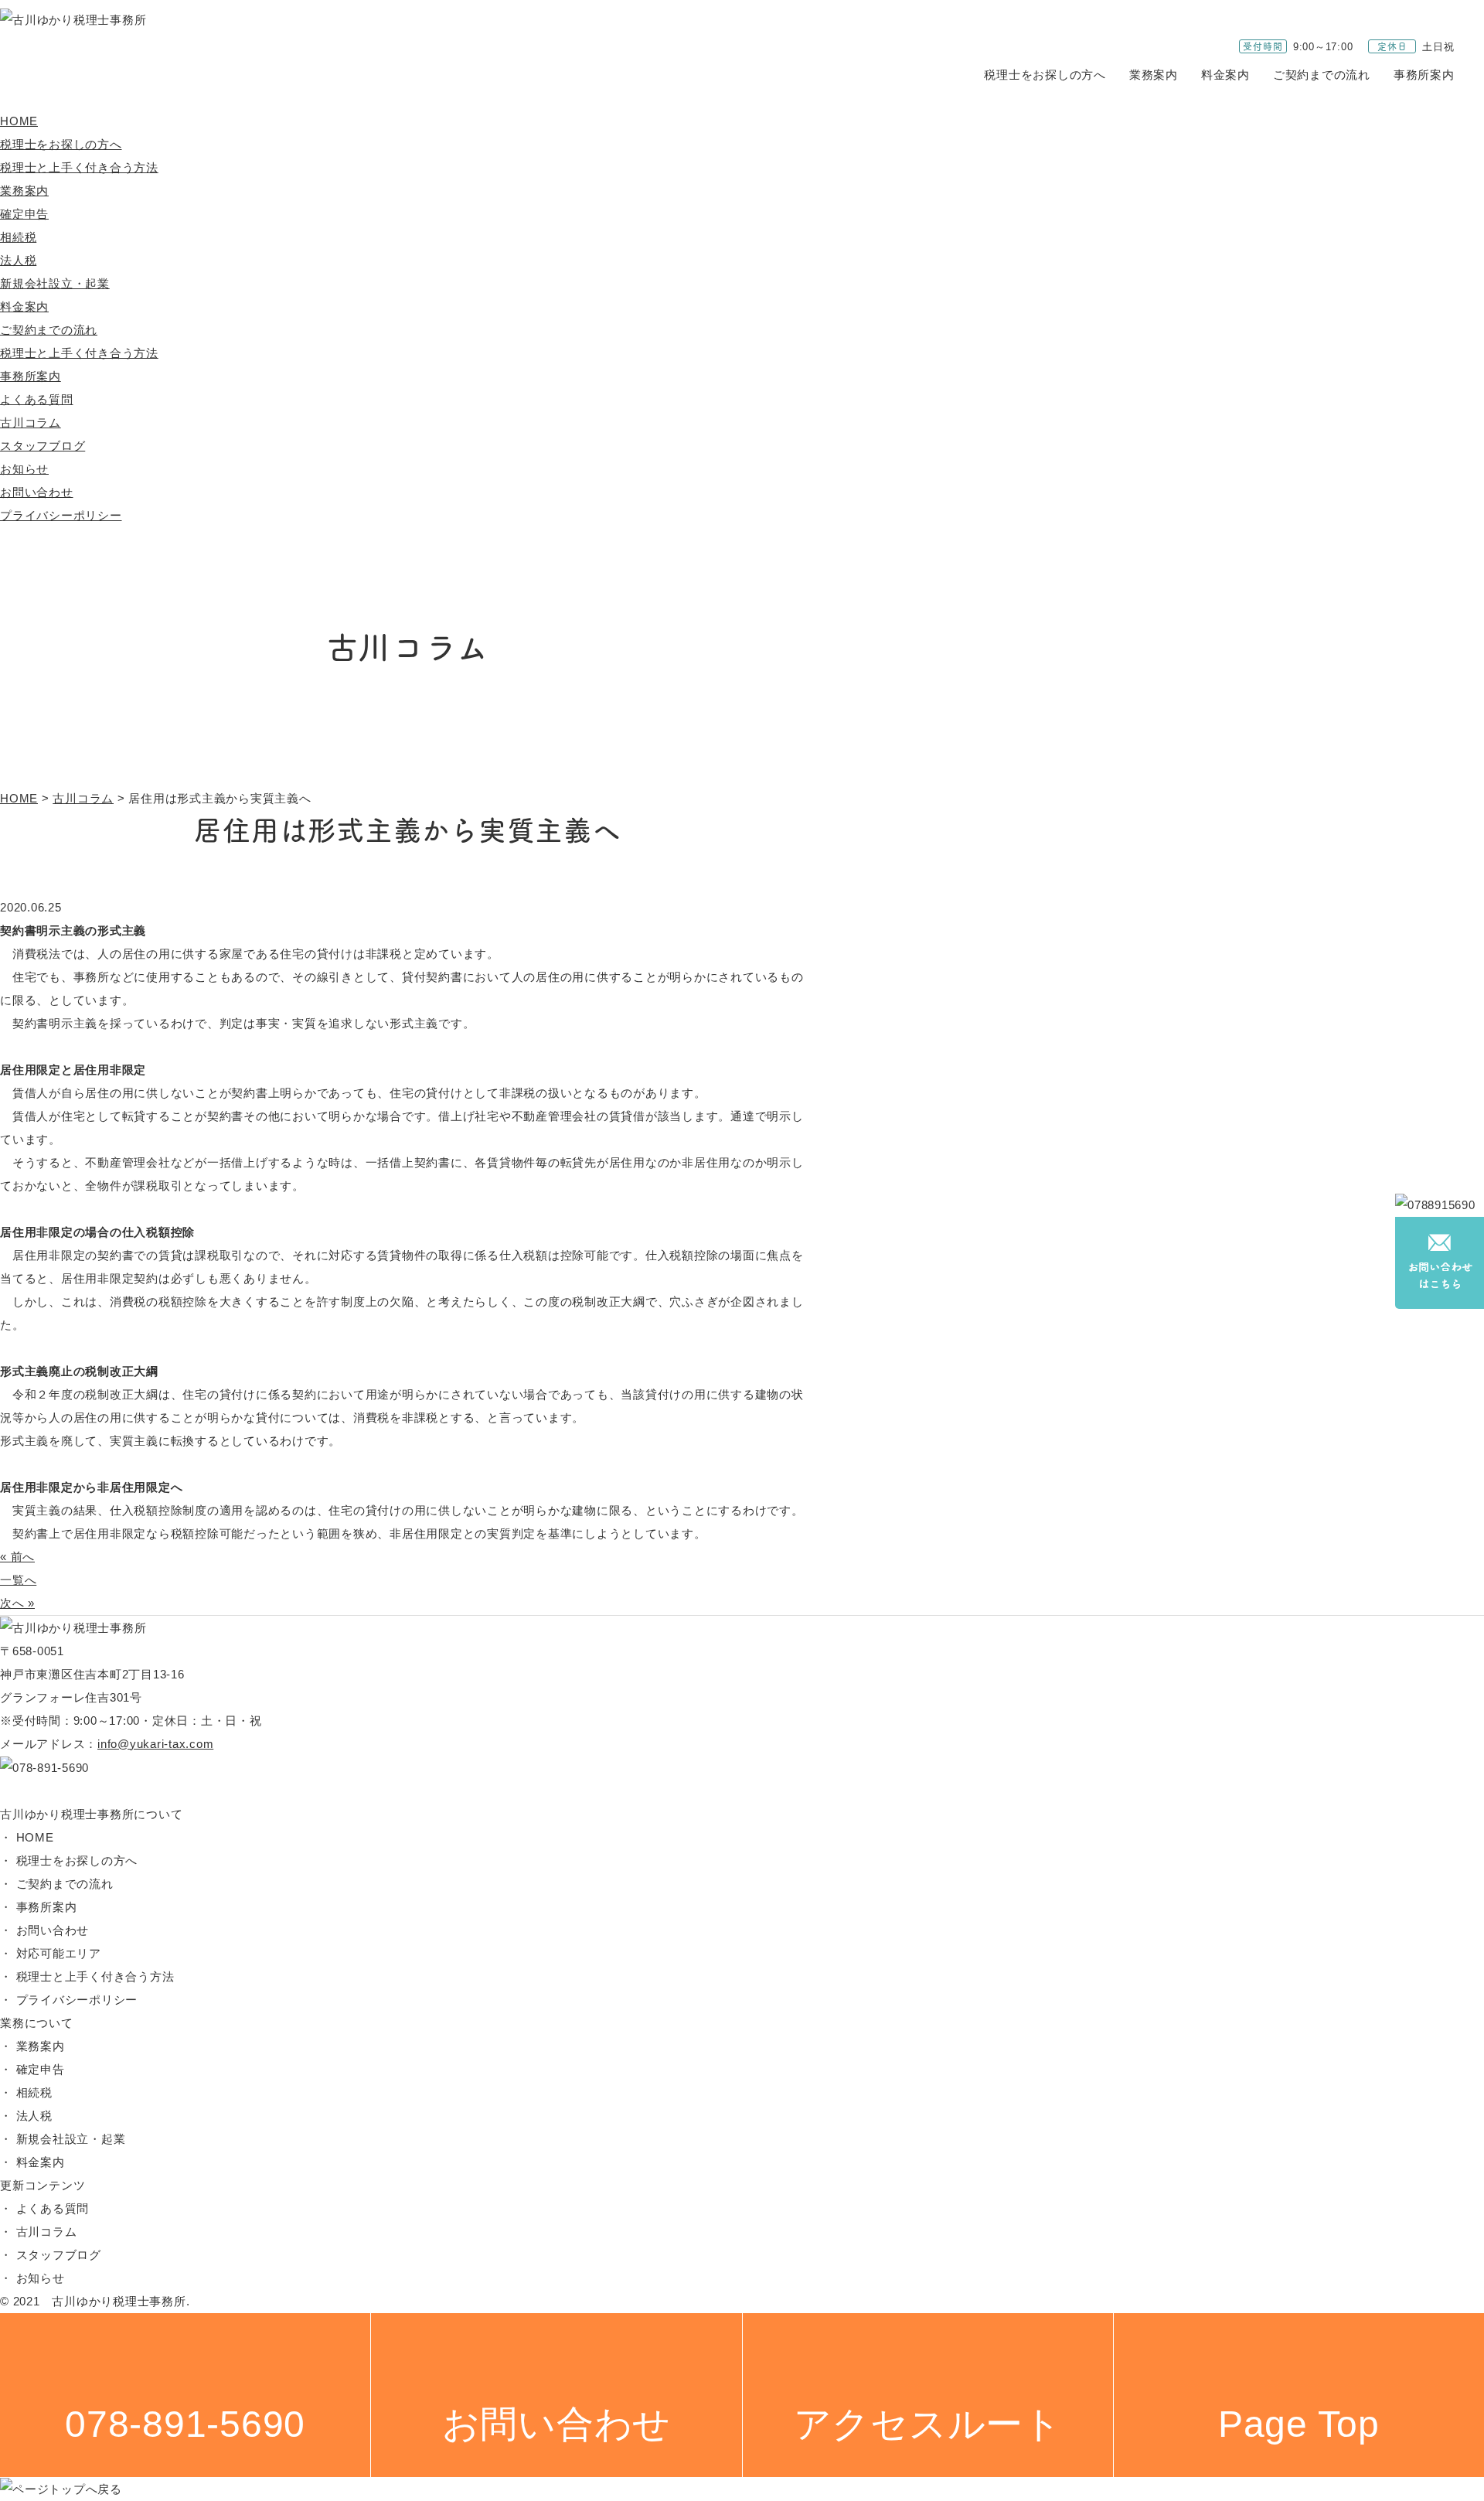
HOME (19, 121)
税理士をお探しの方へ (1045, 75)
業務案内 (1154, 75)
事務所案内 (1424, 75)
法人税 (18, 260)
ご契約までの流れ (1322, 75)
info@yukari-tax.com (155, 1744)
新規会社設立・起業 (55, 283)
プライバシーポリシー (61, 515)
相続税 (18, 237)
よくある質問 (37, 399)
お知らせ (24, 469)
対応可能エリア (59, 1953)
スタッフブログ (43, 446)
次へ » (17, 1603)
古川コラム (31, 423)
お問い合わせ (37, 492)
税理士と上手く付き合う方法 (79, 167)
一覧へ (18, 1580)
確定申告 (24, 214)
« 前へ (17, 1557)
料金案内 (1225, 75)
